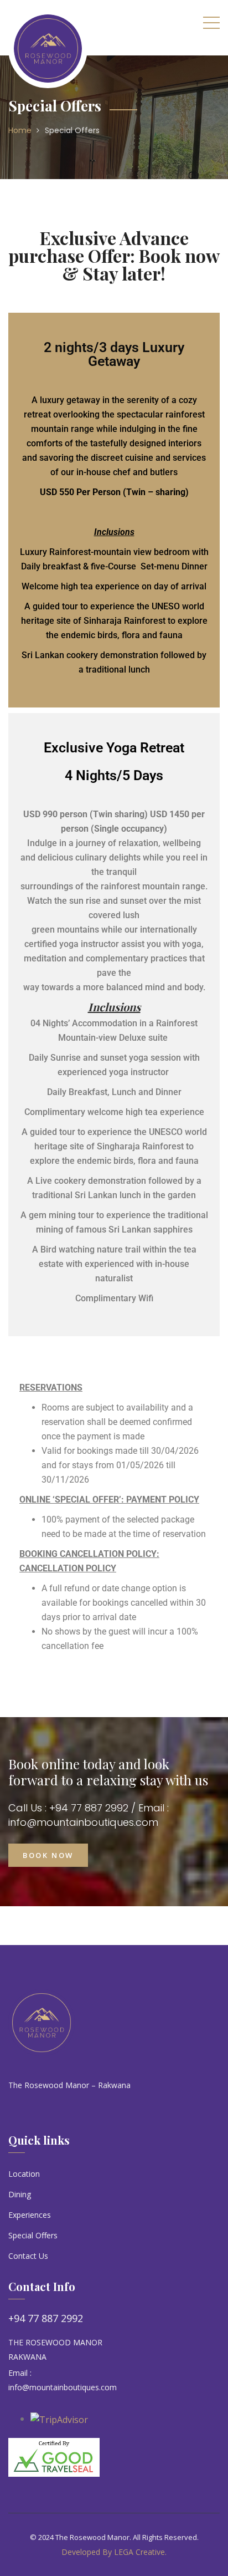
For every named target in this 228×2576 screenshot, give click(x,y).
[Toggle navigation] (211, 22)
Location (24, 2174)
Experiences (30, 2215)
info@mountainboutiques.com (63, 2387)
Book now (48, 1855)
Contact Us (28, 2256)
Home (20, 130)
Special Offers (72, 130)
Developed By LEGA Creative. (114, 2552)
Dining (20, 2194)
